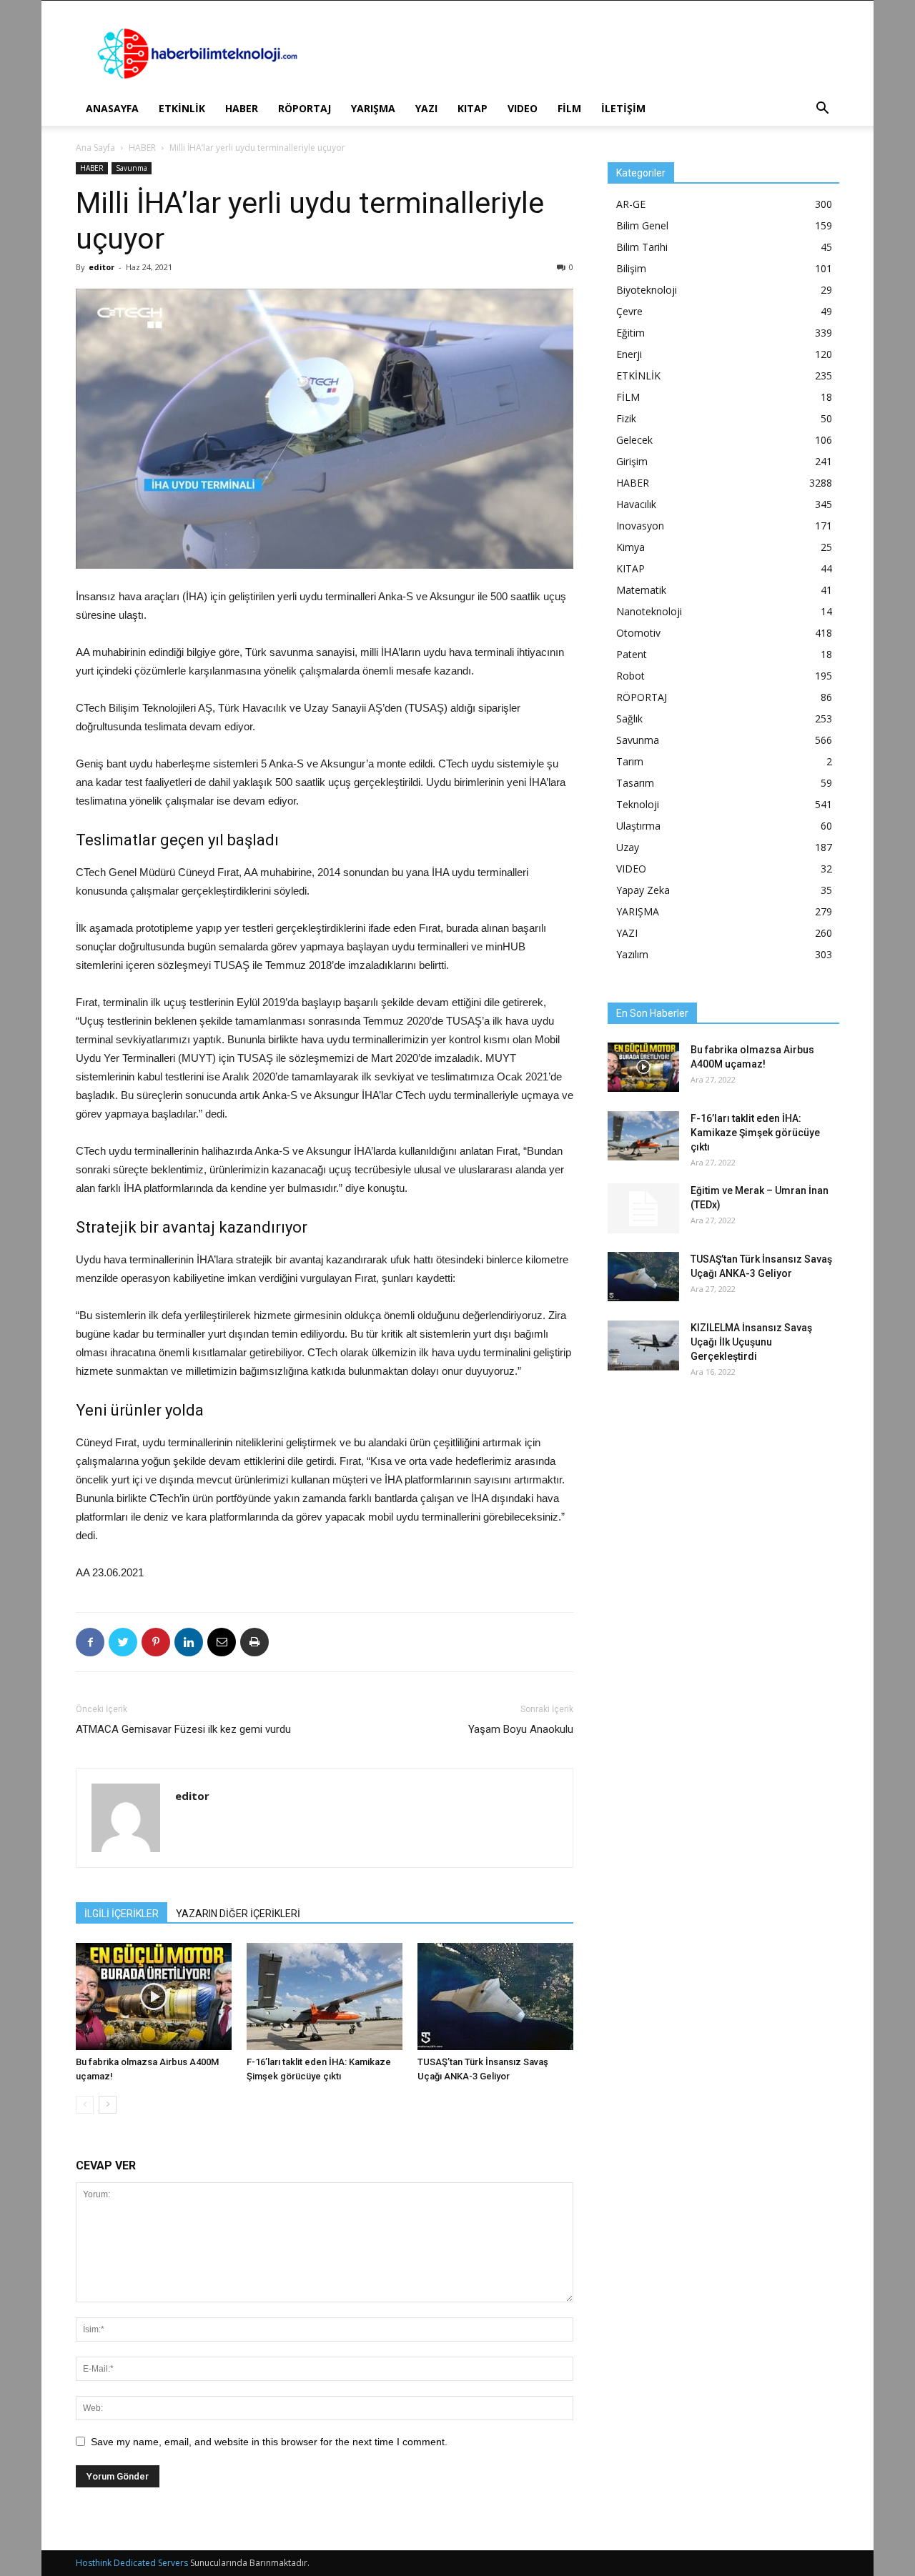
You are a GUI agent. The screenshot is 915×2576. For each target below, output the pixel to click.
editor (102, 267)
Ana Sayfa (95, 148)
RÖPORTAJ (305, 108)
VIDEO (523, 108)
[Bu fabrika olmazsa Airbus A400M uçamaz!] (154, 1996)
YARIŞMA (373, 108)
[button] (822, 110)
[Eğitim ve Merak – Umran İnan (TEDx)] (643, 1208)
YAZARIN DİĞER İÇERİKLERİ (238, 1914)
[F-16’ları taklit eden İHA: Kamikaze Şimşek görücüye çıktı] (325, 1996)
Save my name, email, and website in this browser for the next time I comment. (269, 2442)
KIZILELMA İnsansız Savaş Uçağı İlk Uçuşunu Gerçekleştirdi (751, 1342)
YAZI (426, 108)
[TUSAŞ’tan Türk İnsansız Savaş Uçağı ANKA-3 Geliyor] (495, 1996)
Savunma (132, 168)
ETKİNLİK (182, 108)
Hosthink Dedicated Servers (132, 2563)
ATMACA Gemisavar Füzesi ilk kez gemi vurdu (183, 1729)
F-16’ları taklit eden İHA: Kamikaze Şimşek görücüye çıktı (755, 1133)
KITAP (473, 108)
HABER (242, 108)
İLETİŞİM (623, 108)
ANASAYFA (112, 108)
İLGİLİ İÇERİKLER (122, 1914)
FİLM (569, 108)
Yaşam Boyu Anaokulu (521, 1729)
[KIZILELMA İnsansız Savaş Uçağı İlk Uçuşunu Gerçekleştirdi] (643, 1346)
